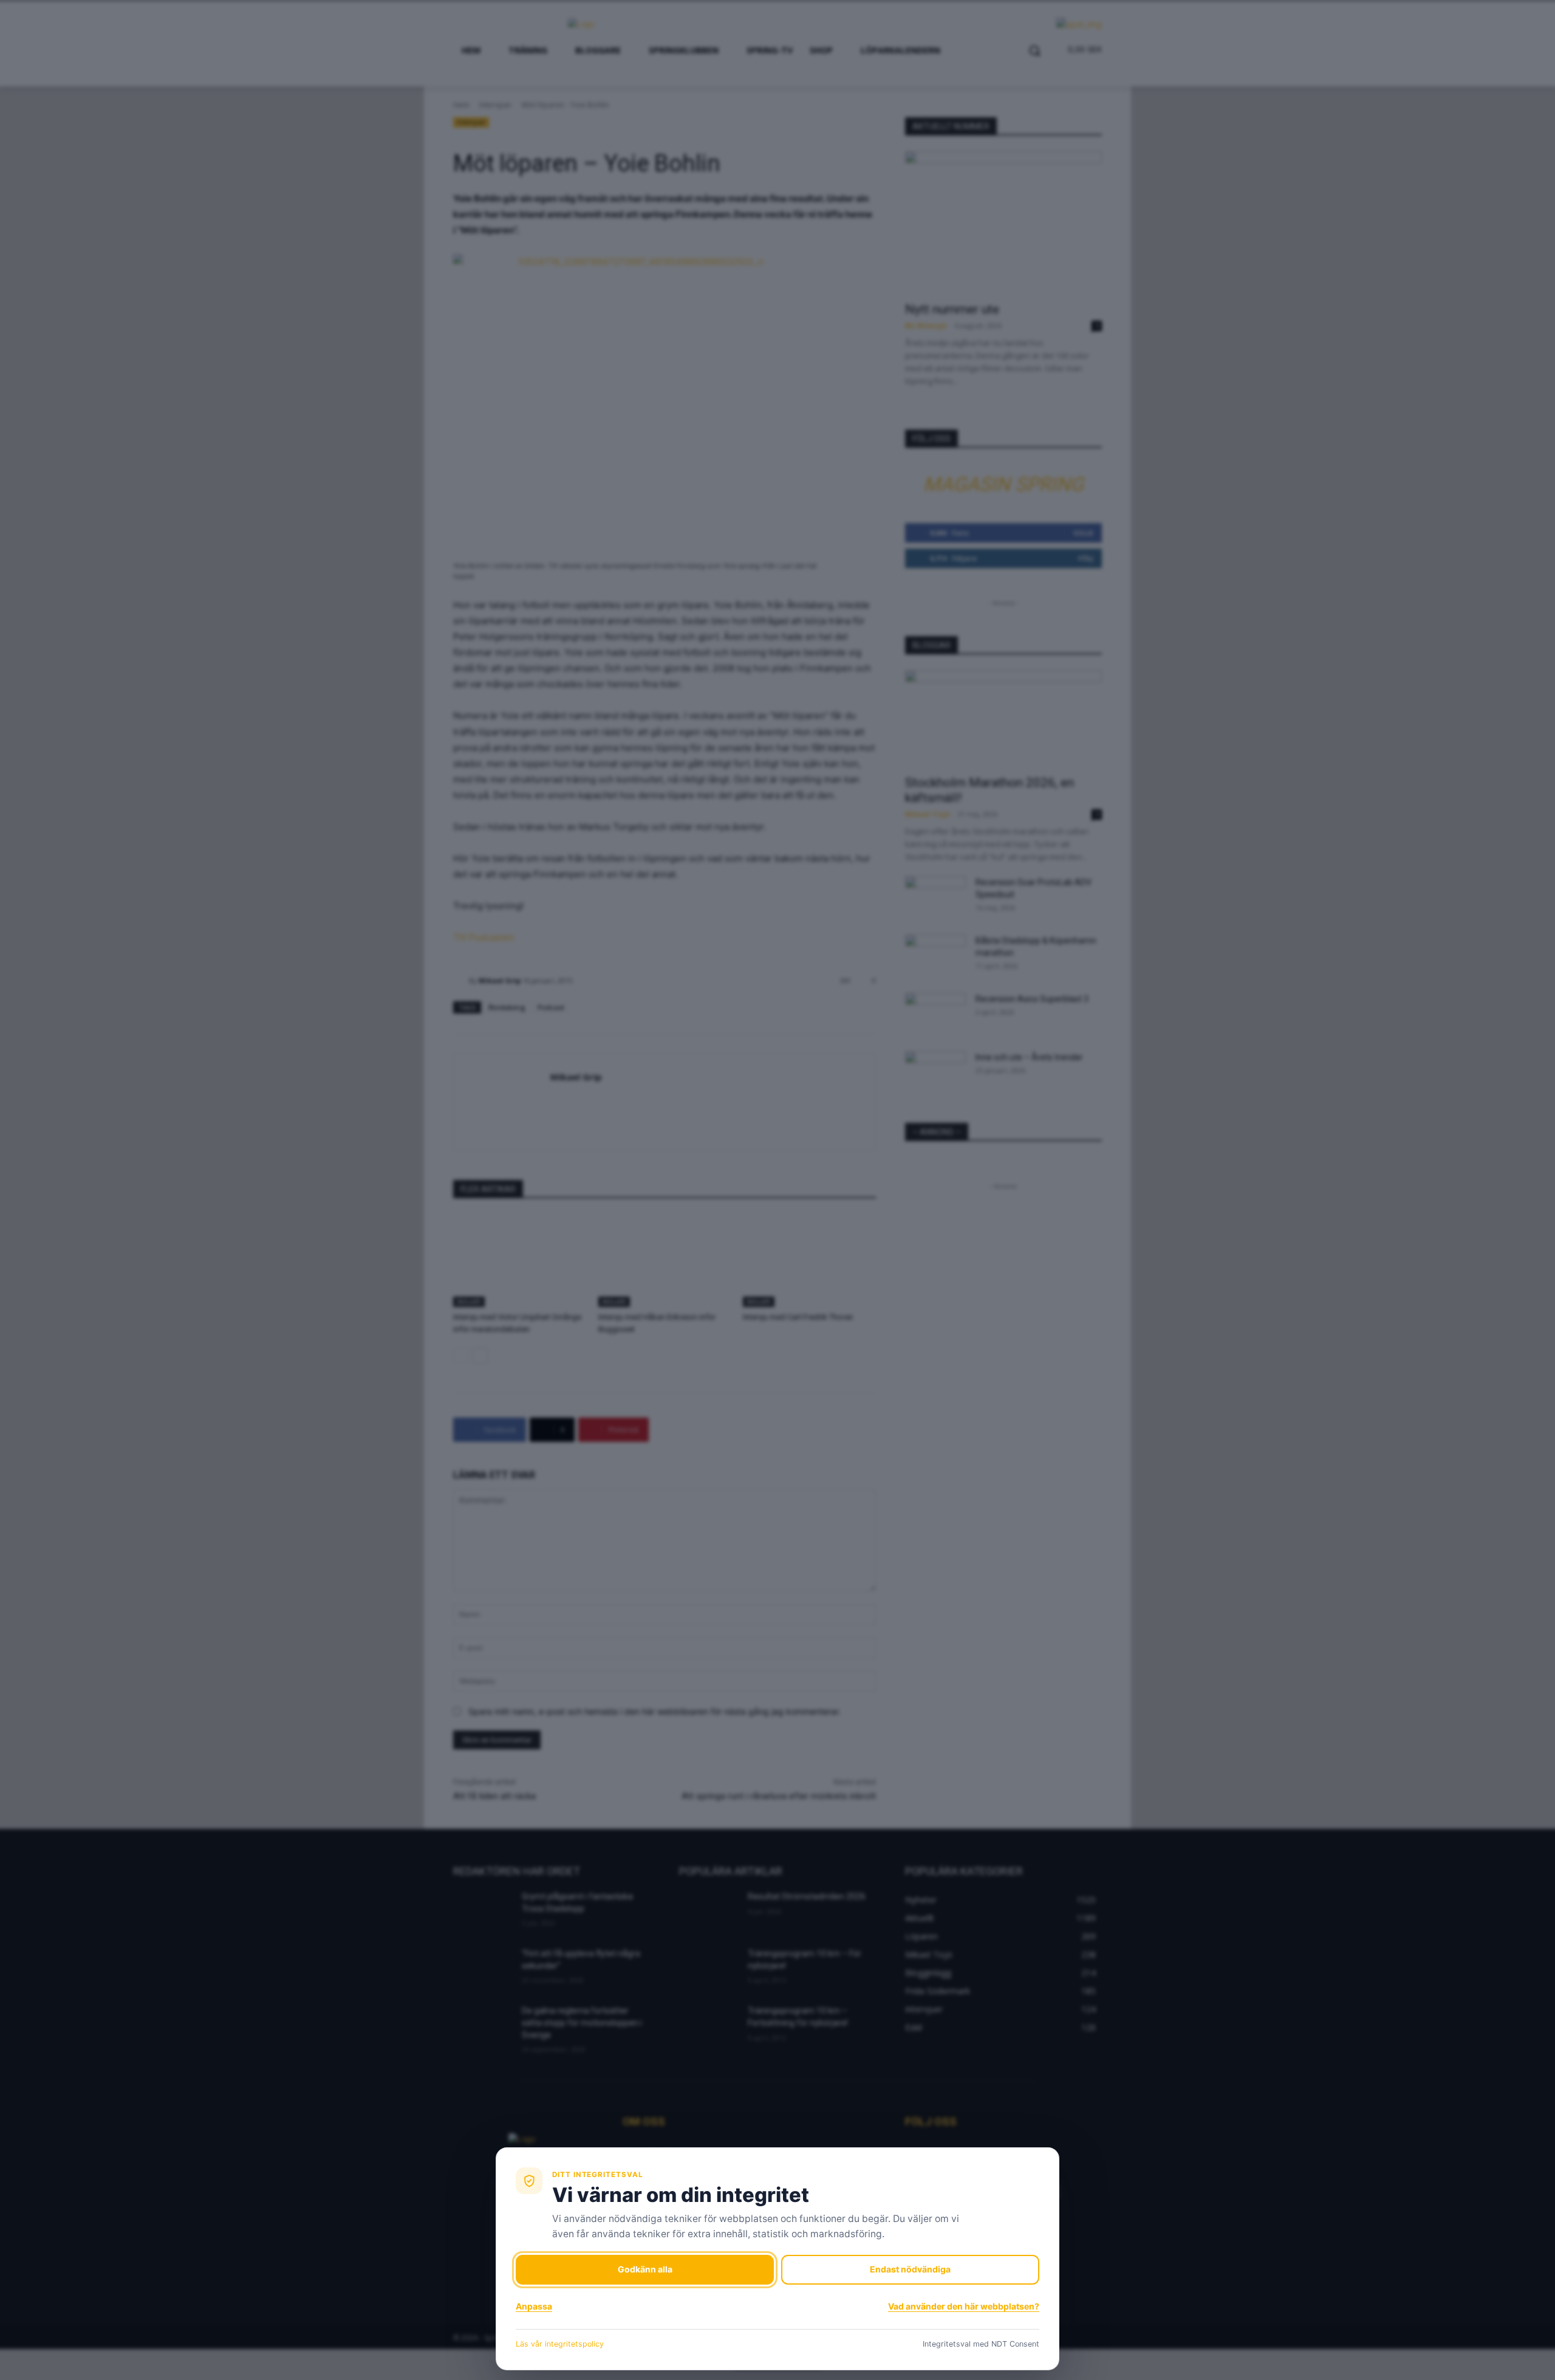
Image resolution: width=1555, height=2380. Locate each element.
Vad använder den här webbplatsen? (964, 2306)
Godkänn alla (645, 2269)
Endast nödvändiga (910, 2269)
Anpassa (534, 2306)
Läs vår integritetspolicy (560, 2344)
